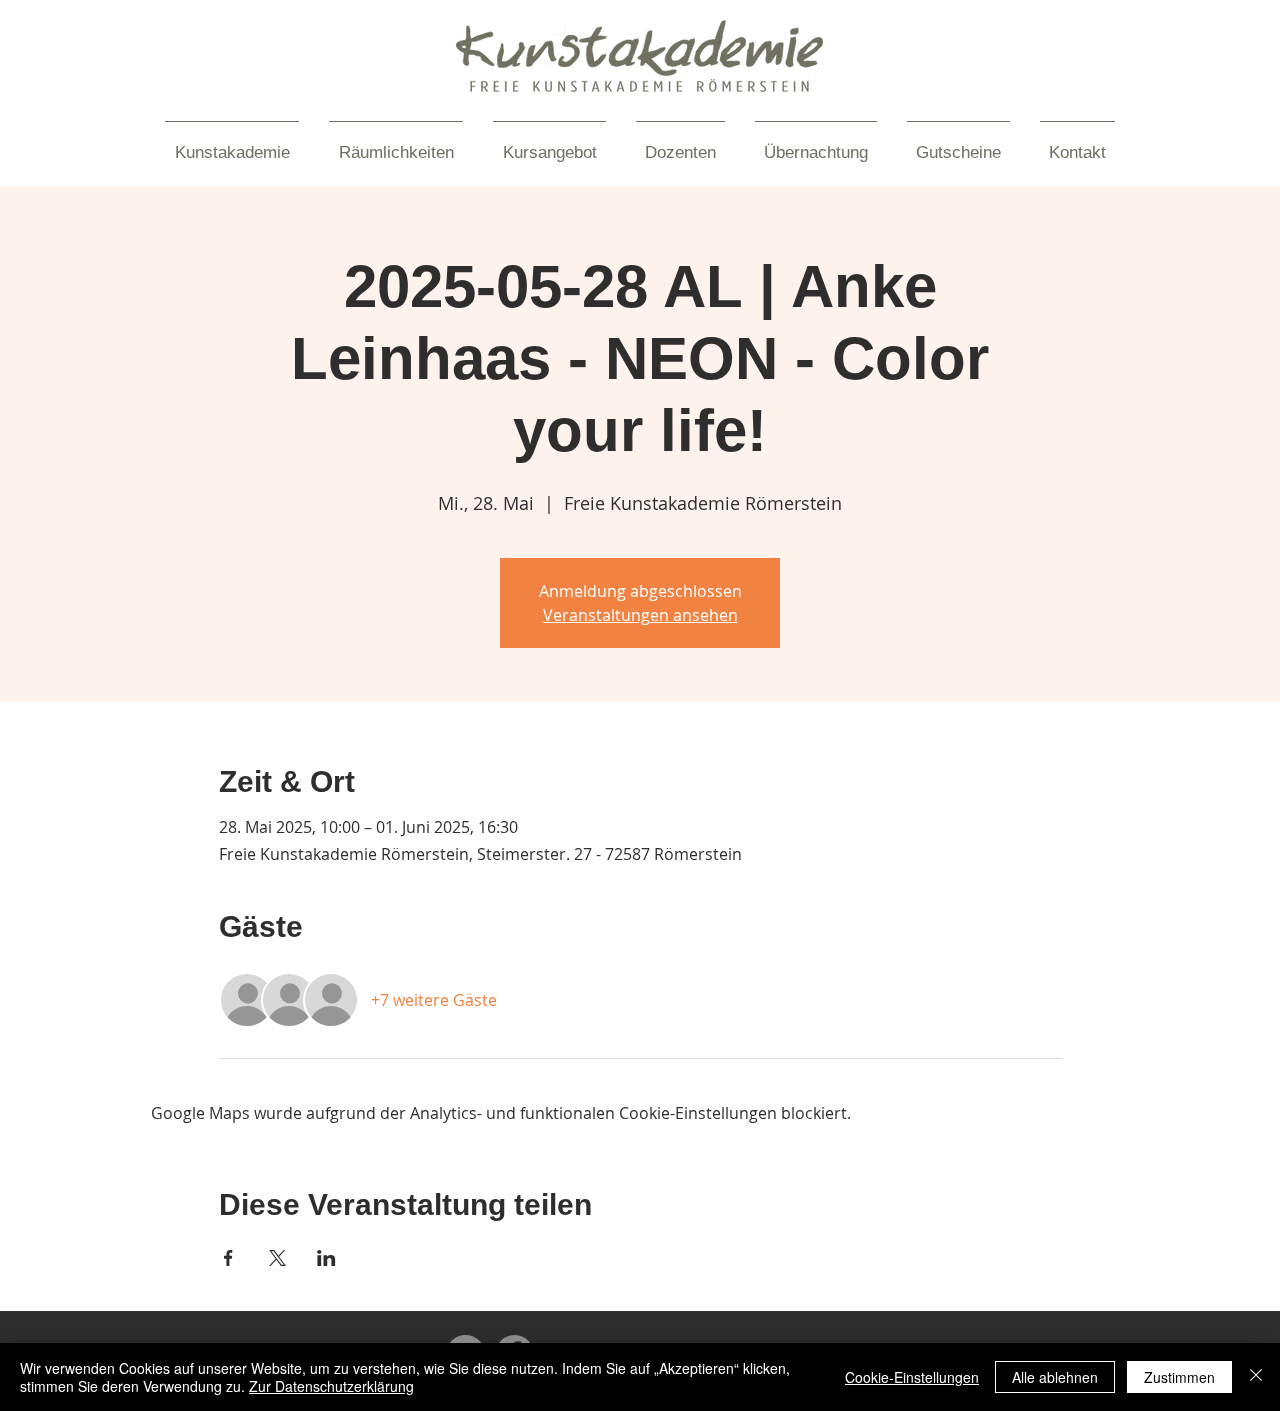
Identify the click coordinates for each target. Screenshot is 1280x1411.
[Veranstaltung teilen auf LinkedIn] (326, 1258)
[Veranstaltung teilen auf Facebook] (228, 1258)
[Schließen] (1256, 1377)
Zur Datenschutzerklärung (331, 1386)
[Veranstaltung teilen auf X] (277, 1258)
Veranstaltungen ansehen (640, 615)
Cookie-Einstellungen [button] (912, 1377)
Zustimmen (1179, 1377)
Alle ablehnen (1055, 1377)
